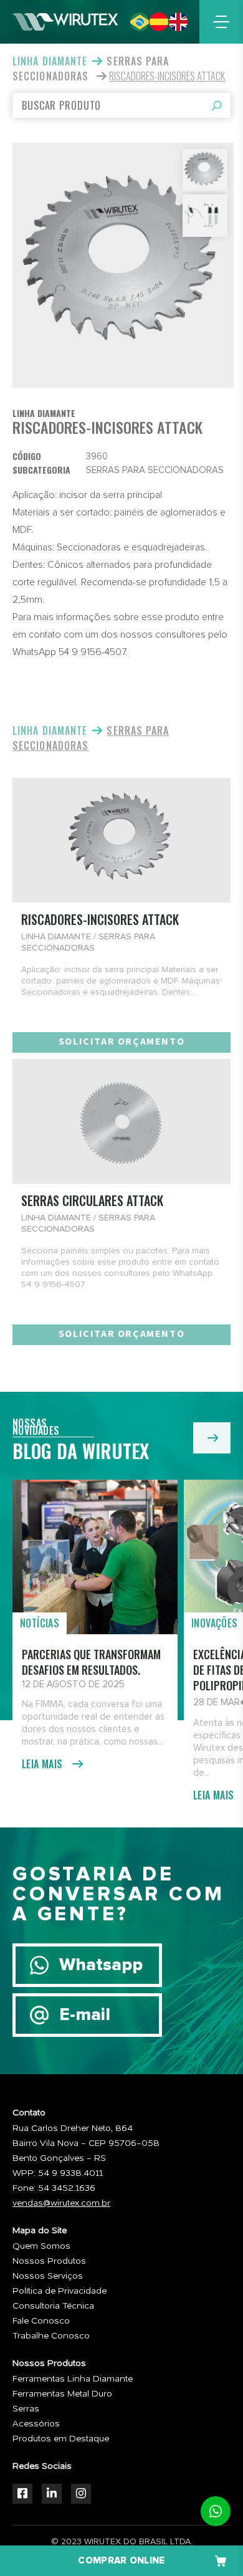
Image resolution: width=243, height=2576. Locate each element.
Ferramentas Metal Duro (62, 2394)
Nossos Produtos (49, 2261)
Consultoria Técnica (53, 2306)
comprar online (121, 2561)
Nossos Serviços (48, 2276)
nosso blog (212, 1438)
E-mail (85, 2015)
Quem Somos (41, 2246)
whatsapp (216, 2511)
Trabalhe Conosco (51, 2336)
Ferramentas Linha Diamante (73, 2379)
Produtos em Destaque (61, 2439)
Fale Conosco (41, 2321)
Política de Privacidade (60, 2291)
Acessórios (36, 2424)
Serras (26, 2409)
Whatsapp (101, 1965)
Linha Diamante (50, 61)
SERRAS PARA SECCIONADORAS (91, 69)
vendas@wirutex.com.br (61, 2203)
